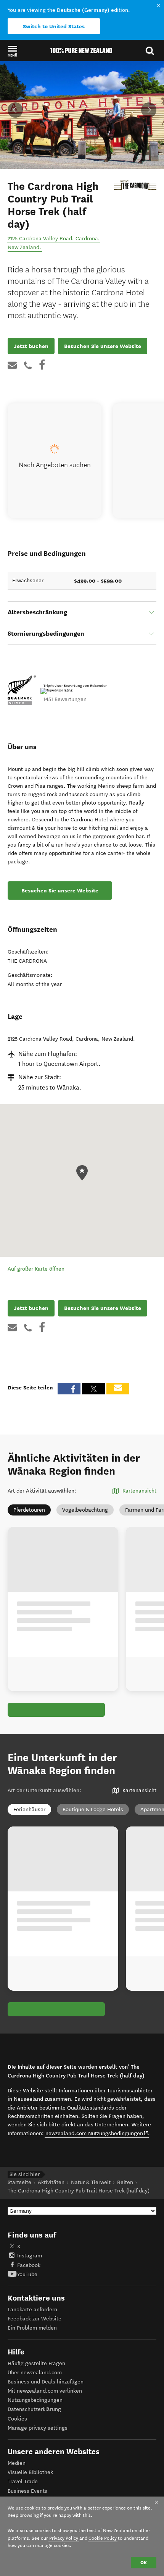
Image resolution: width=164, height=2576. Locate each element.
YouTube (27, 2274)
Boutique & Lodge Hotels (93, 1809)
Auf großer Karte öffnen (36, 1269)
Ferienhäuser (29, 1809)
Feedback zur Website (35, 2319)
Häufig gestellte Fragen (36, 2363)
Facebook (29, 2265)
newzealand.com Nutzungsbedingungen (97, 2133)
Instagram (30, 2256)
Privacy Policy (64, 2538)
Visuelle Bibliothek (30, 2472)
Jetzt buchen (31, 346)
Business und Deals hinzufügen (46, 2382)
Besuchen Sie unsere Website (103, 346)
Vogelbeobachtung (85, 1510)
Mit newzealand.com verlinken (45, 2391)
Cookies (17, 2419)
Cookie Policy (103, 2538)
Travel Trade (23, 2481)
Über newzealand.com (35, 2373)
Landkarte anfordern (32, 2310)
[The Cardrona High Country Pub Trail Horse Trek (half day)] (135, 185)
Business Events (27, 2491)
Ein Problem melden (32, 2328)
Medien (17, 2463)
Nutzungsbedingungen (35, 2400)
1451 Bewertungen (65, 699)
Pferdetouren (29, 1510)
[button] (12, 51)
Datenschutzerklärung (34, 2409)
